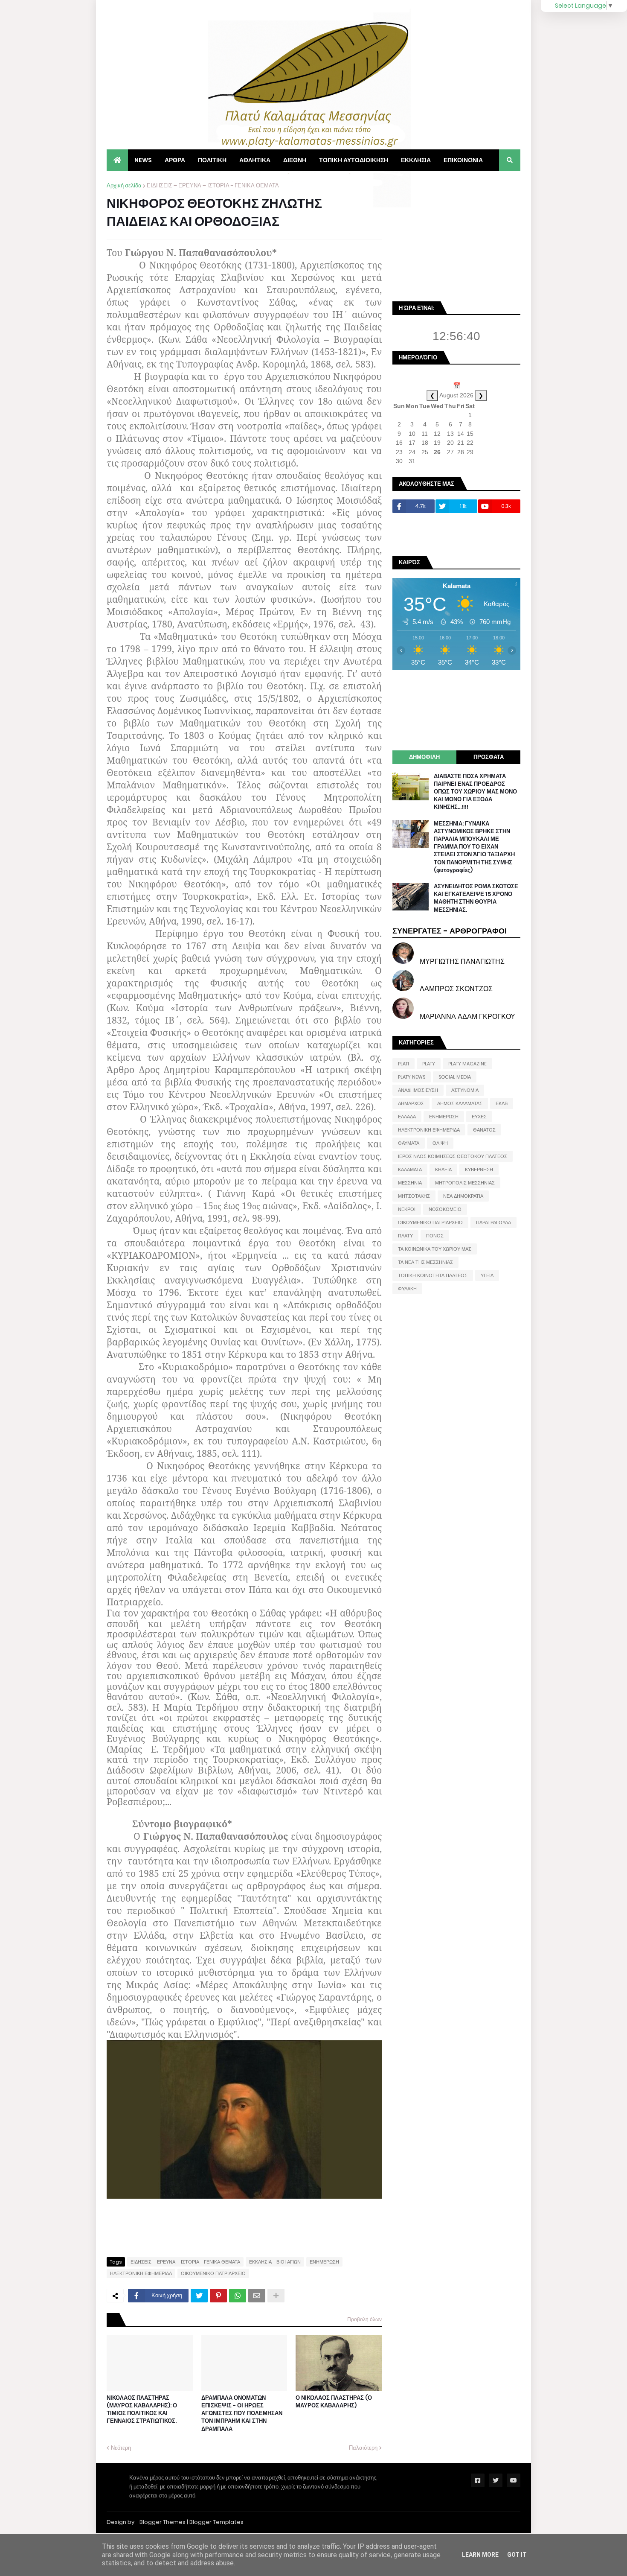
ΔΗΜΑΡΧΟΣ (411, 1103)
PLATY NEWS (412, 1077)
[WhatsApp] (238, 2296)
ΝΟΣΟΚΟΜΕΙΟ (445, 1209)
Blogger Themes (163, 2522)
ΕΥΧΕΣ (479, 1117)
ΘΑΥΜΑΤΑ (409, 1143)
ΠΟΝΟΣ (435, 1236)
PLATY (429, 1064)
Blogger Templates (216, 2522)
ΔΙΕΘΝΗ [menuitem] (295, 160)
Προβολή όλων (364, 2319)
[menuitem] (117, 160)
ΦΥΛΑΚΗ (407, 1289)
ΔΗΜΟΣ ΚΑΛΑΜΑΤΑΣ (460, 1103)
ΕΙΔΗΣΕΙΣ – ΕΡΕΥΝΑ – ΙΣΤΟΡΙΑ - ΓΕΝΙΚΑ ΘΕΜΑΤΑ (213, 185)
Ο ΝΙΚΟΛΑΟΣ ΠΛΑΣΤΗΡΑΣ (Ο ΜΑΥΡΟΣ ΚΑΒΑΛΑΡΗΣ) (334, 2402)
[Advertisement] (456, 235)
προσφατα (489, 757)
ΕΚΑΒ (502, 1103)
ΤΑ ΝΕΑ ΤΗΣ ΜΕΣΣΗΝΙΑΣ (425, 1262)
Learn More (480, 2555)
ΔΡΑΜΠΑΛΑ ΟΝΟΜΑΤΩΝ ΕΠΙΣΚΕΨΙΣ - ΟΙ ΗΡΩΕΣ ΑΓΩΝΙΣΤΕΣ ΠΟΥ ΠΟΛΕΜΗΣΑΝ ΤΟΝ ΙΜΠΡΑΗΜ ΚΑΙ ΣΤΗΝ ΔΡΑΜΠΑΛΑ (242, 2414)
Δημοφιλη (424, 757)
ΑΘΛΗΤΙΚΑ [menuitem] (255, 160)
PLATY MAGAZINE (467, 1064)
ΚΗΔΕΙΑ (443, 1170)
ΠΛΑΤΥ (405, 1236)
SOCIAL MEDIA (455, 1077)
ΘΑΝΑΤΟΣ (484, 1130)
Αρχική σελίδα (124, 185)
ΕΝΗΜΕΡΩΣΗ (324, 2262)
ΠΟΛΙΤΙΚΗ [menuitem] (212, 160)
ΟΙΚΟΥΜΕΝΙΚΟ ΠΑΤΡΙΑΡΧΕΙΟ (213, 2273)
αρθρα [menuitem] (175, 160)
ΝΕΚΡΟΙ (407, 1209)
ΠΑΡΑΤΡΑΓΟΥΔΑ (493, 1222)
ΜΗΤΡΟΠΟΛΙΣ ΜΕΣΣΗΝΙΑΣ (465, 1183)
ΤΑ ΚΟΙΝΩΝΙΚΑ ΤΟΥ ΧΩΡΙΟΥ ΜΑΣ (435, 1249)
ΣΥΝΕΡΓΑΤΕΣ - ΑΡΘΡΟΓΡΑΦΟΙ (450, 931)
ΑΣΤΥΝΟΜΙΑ (465, 1090)
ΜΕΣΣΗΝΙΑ (410, 1183)
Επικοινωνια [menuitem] (463, 160)
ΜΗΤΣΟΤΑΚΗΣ (414, 1196)
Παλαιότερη (363, 2448)
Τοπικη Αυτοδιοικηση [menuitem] (354, 160)
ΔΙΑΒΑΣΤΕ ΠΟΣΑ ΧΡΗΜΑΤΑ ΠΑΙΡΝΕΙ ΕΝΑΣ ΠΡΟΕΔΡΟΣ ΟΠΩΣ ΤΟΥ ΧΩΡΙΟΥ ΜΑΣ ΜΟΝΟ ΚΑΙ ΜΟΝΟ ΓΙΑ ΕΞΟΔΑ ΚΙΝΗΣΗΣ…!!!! (475, 792)
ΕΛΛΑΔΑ (407, 1117)
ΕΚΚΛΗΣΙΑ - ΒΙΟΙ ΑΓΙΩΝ (275, 2262)
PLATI (403, 1064)
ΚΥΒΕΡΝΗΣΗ (479, 1170)
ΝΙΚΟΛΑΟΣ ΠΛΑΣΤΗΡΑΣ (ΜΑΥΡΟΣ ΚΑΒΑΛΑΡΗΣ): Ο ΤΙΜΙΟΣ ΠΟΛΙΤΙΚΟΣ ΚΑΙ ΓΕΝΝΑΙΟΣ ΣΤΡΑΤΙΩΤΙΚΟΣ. (142, 2410)
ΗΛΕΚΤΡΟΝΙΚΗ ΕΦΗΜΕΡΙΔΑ (141, 2273)
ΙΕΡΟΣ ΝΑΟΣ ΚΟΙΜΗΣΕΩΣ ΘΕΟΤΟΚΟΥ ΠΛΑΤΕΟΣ (453, 1156)
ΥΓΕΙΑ (487, 1275)
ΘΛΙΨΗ (440, 1143)
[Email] (257, 2296)
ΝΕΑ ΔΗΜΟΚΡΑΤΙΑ (463, 1196)
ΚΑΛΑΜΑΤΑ (410, 1170)
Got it (517, 2555)
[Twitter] (199, 2296)
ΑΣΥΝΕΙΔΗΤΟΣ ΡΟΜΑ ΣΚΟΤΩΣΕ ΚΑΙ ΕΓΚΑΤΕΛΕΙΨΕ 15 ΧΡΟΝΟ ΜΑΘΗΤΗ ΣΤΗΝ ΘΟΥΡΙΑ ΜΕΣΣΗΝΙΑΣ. (476, 898)
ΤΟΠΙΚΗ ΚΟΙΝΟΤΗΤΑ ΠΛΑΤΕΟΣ (433, 1275)
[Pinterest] (218, 2296)
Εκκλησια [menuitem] (416, 160)
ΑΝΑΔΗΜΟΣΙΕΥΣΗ (418, 1090)
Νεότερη (121, 2448)
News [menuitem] (143, 160)
